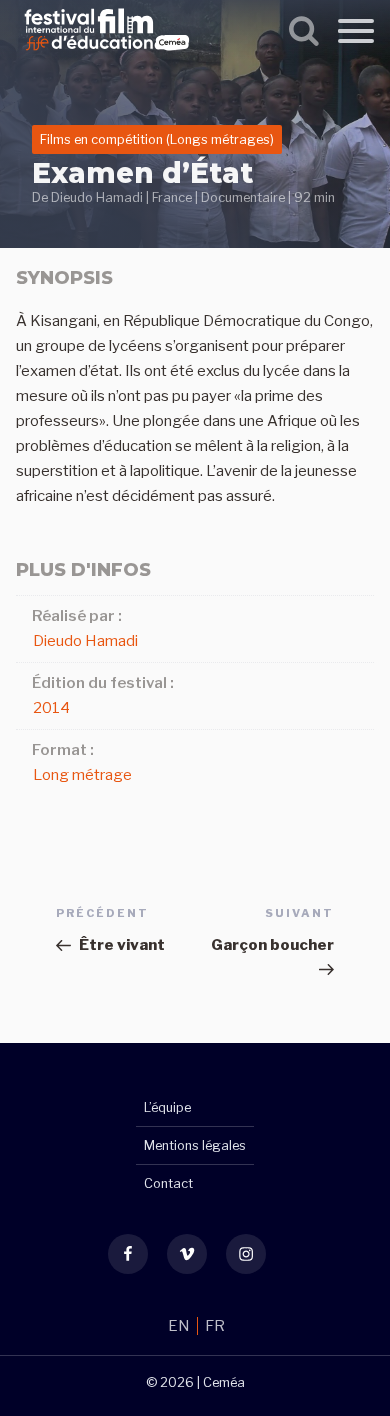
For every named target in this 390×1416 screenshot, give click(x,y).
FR (215, 1326)
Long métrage (82, 775)
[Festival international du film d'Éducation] (107, 54)
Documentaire (243, 197)
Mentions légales (195, 1145)
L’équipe (167, 1107)
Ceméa (224, 1382)
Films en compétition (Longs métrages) (157, 139)
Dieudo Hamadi (97, 197)
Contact (168, 1183)
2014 (51, 708)
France (172, 197)
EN (180, 1326)
